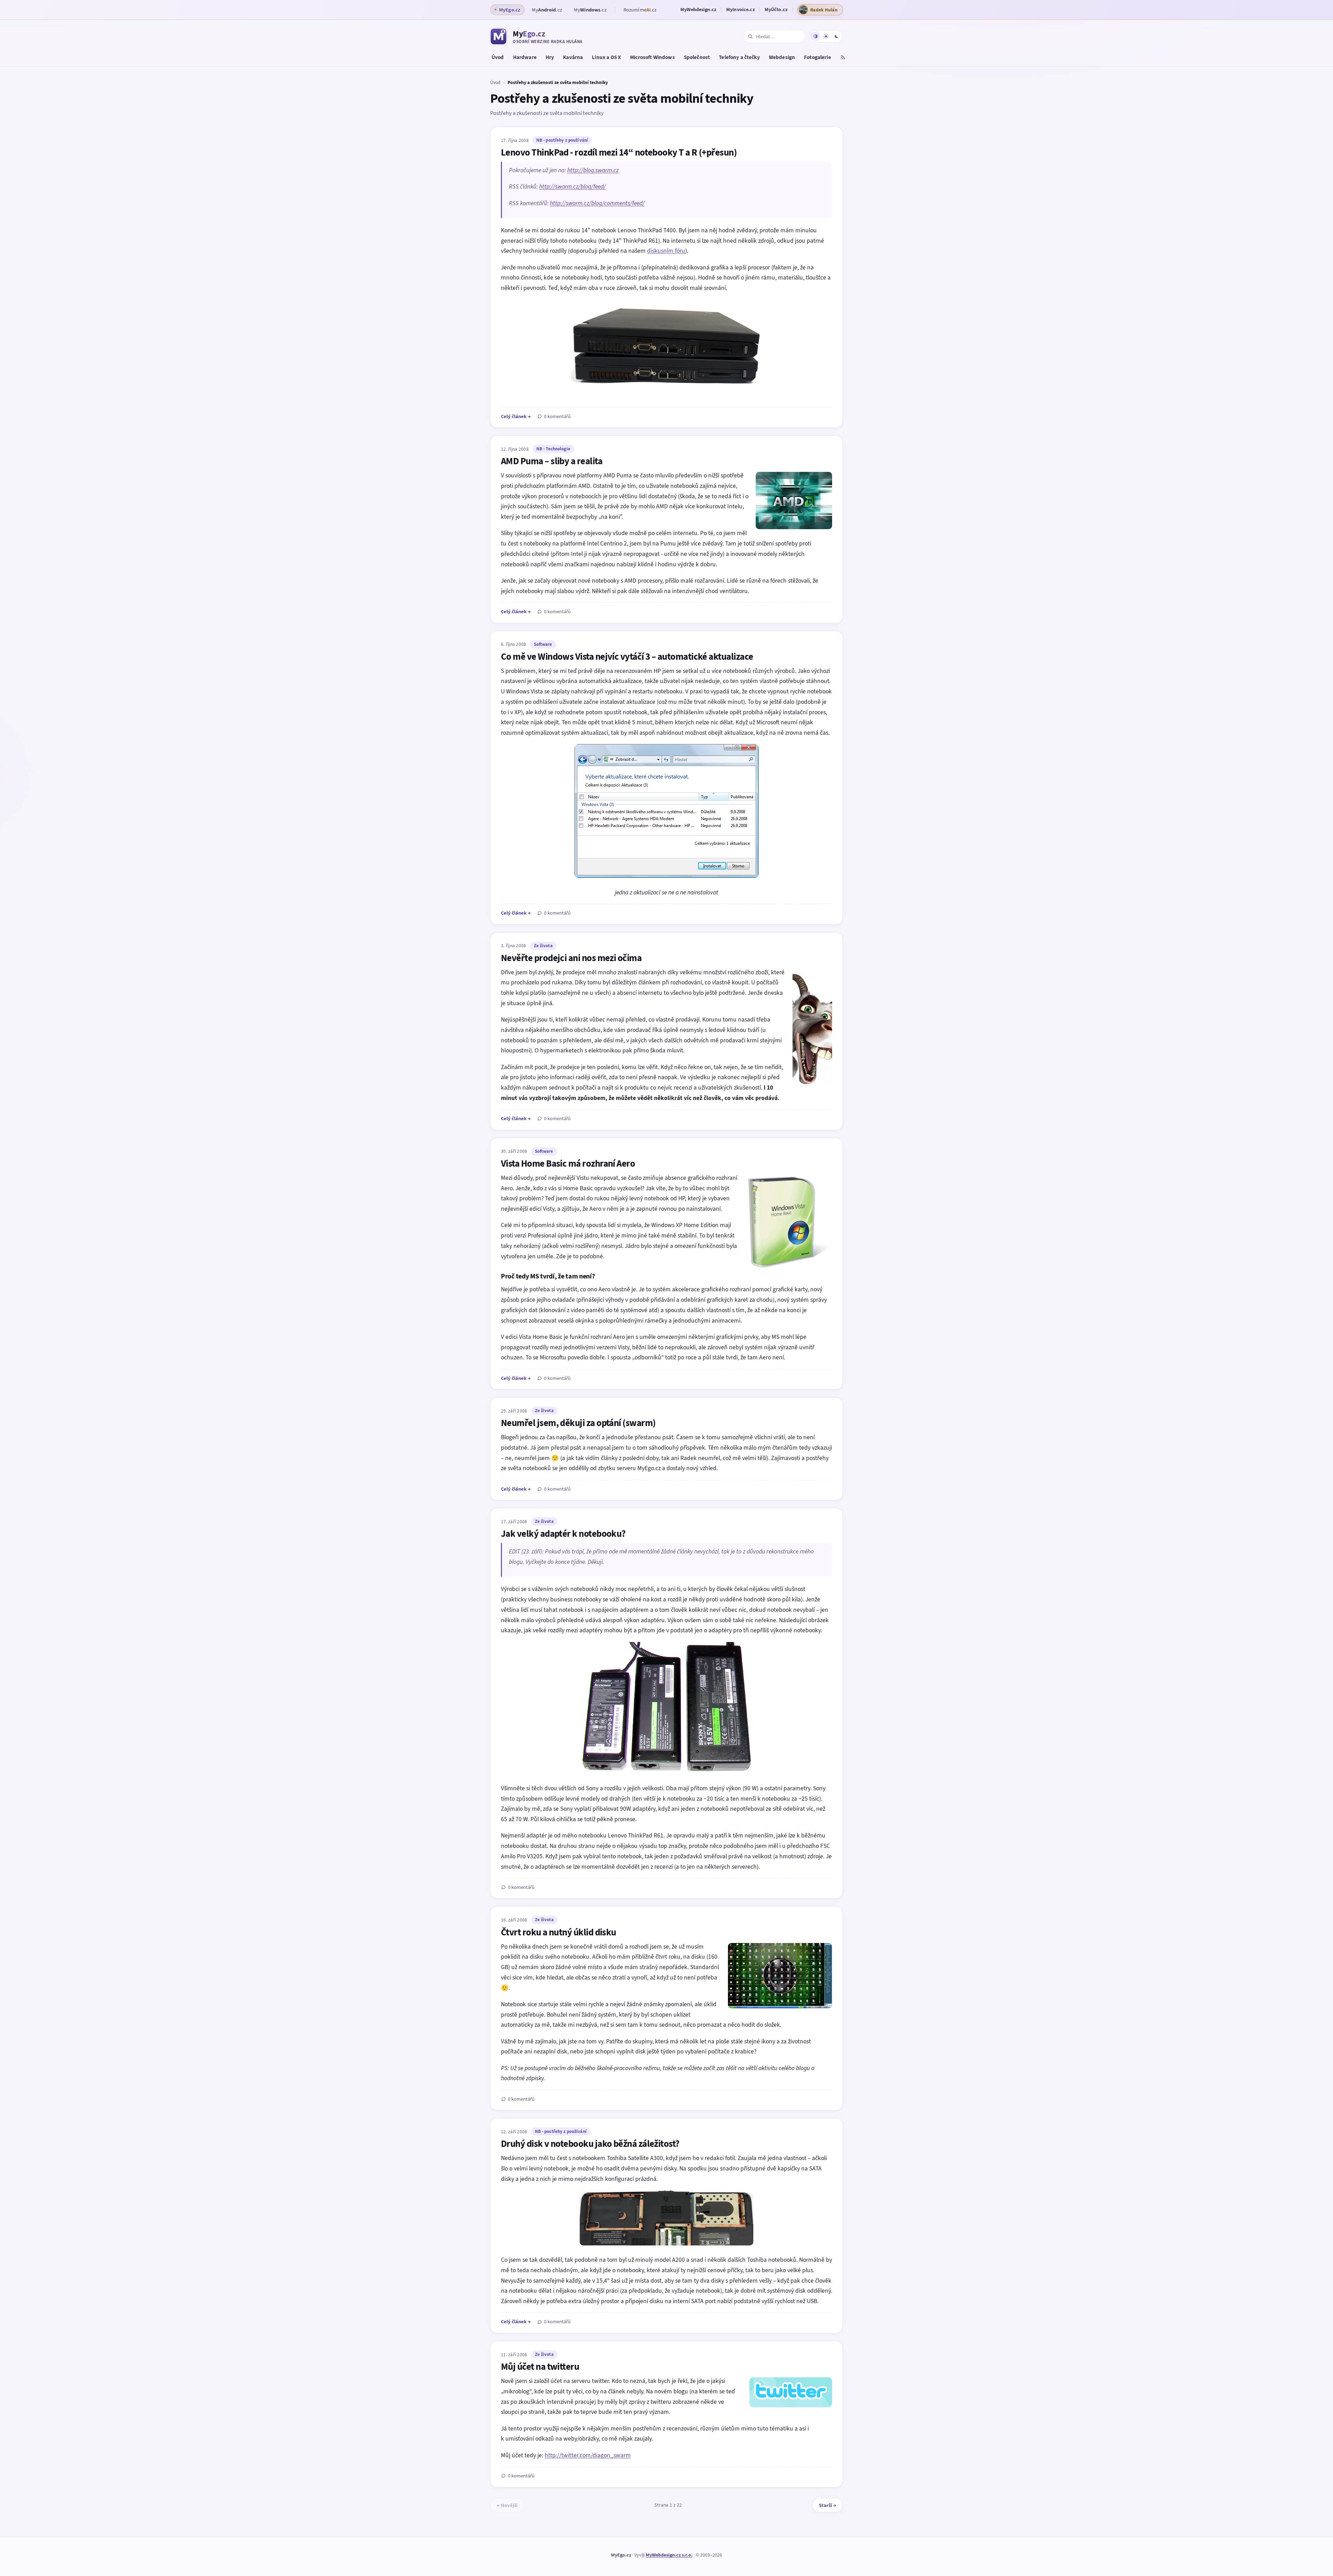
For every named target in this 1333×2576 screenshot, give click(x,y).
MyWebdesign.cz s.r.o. (669, 2555)
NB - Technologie (553, 449)
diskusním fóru (666, 251)
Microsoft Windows (652, 57)
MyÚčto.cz (776, 10)
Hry (550, 57)
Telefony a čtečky (739, 57)
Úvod (498, 57)
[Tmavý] (836, 36)
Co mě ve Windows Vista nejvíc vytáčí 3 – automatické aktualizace (627, 657)
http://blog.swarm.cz (593, 170)
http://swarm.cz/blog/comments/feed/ (597, 203)
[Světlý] (826, 36)
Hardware (525, 57)
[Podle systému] (815, 36)
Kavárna (573, 57)
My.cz (547, 10)
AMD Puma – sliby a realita (552, 461)
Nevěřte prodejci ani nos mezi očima (571, 958)
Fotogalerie (818, 57)
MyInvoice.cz (740, 10)
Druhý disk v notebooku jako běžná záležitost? (590, 2144)
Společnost (697, 57)
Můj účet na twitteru (540, 2367)
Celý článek (516, 416)
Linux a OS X (606, 57)
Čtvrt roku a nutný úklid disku (559, 1932)
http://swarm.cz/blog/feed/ (572, 186)
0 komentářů (557, 416)
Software (543, 644)
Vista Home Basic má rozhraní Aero (568, 1164)
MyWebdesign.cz (698, 10)
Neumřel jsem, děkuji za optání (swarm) (578, 1423)
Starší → (828, 2505)
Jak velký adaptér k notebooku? (563, 1534)
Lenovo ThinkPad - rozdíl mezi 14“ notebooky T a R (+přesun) (619, 152)
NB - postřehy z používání (562, 140)
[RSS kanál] (843, 58)
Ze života (543, 946)
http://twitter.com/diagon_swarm (588, 2455)
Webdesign (782, 57)
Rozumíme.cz (640, 10)
